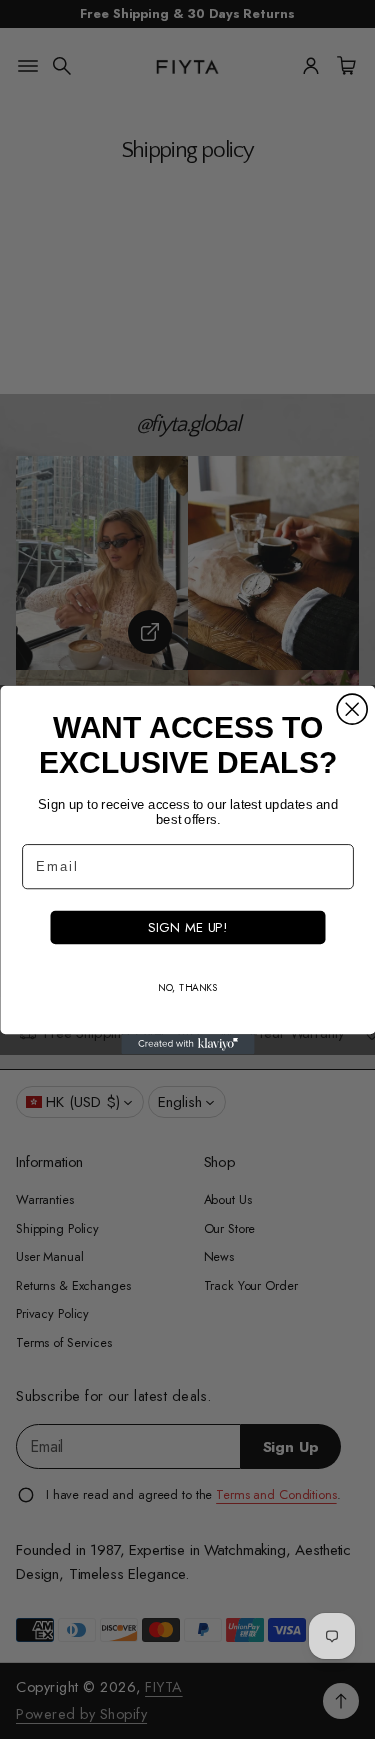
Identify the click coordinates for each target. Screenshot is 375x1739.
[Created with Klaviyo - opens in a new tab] (187, 1044)
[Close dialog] (352, 709)
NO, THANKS (188, 987)
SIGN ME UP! (187, 926)
